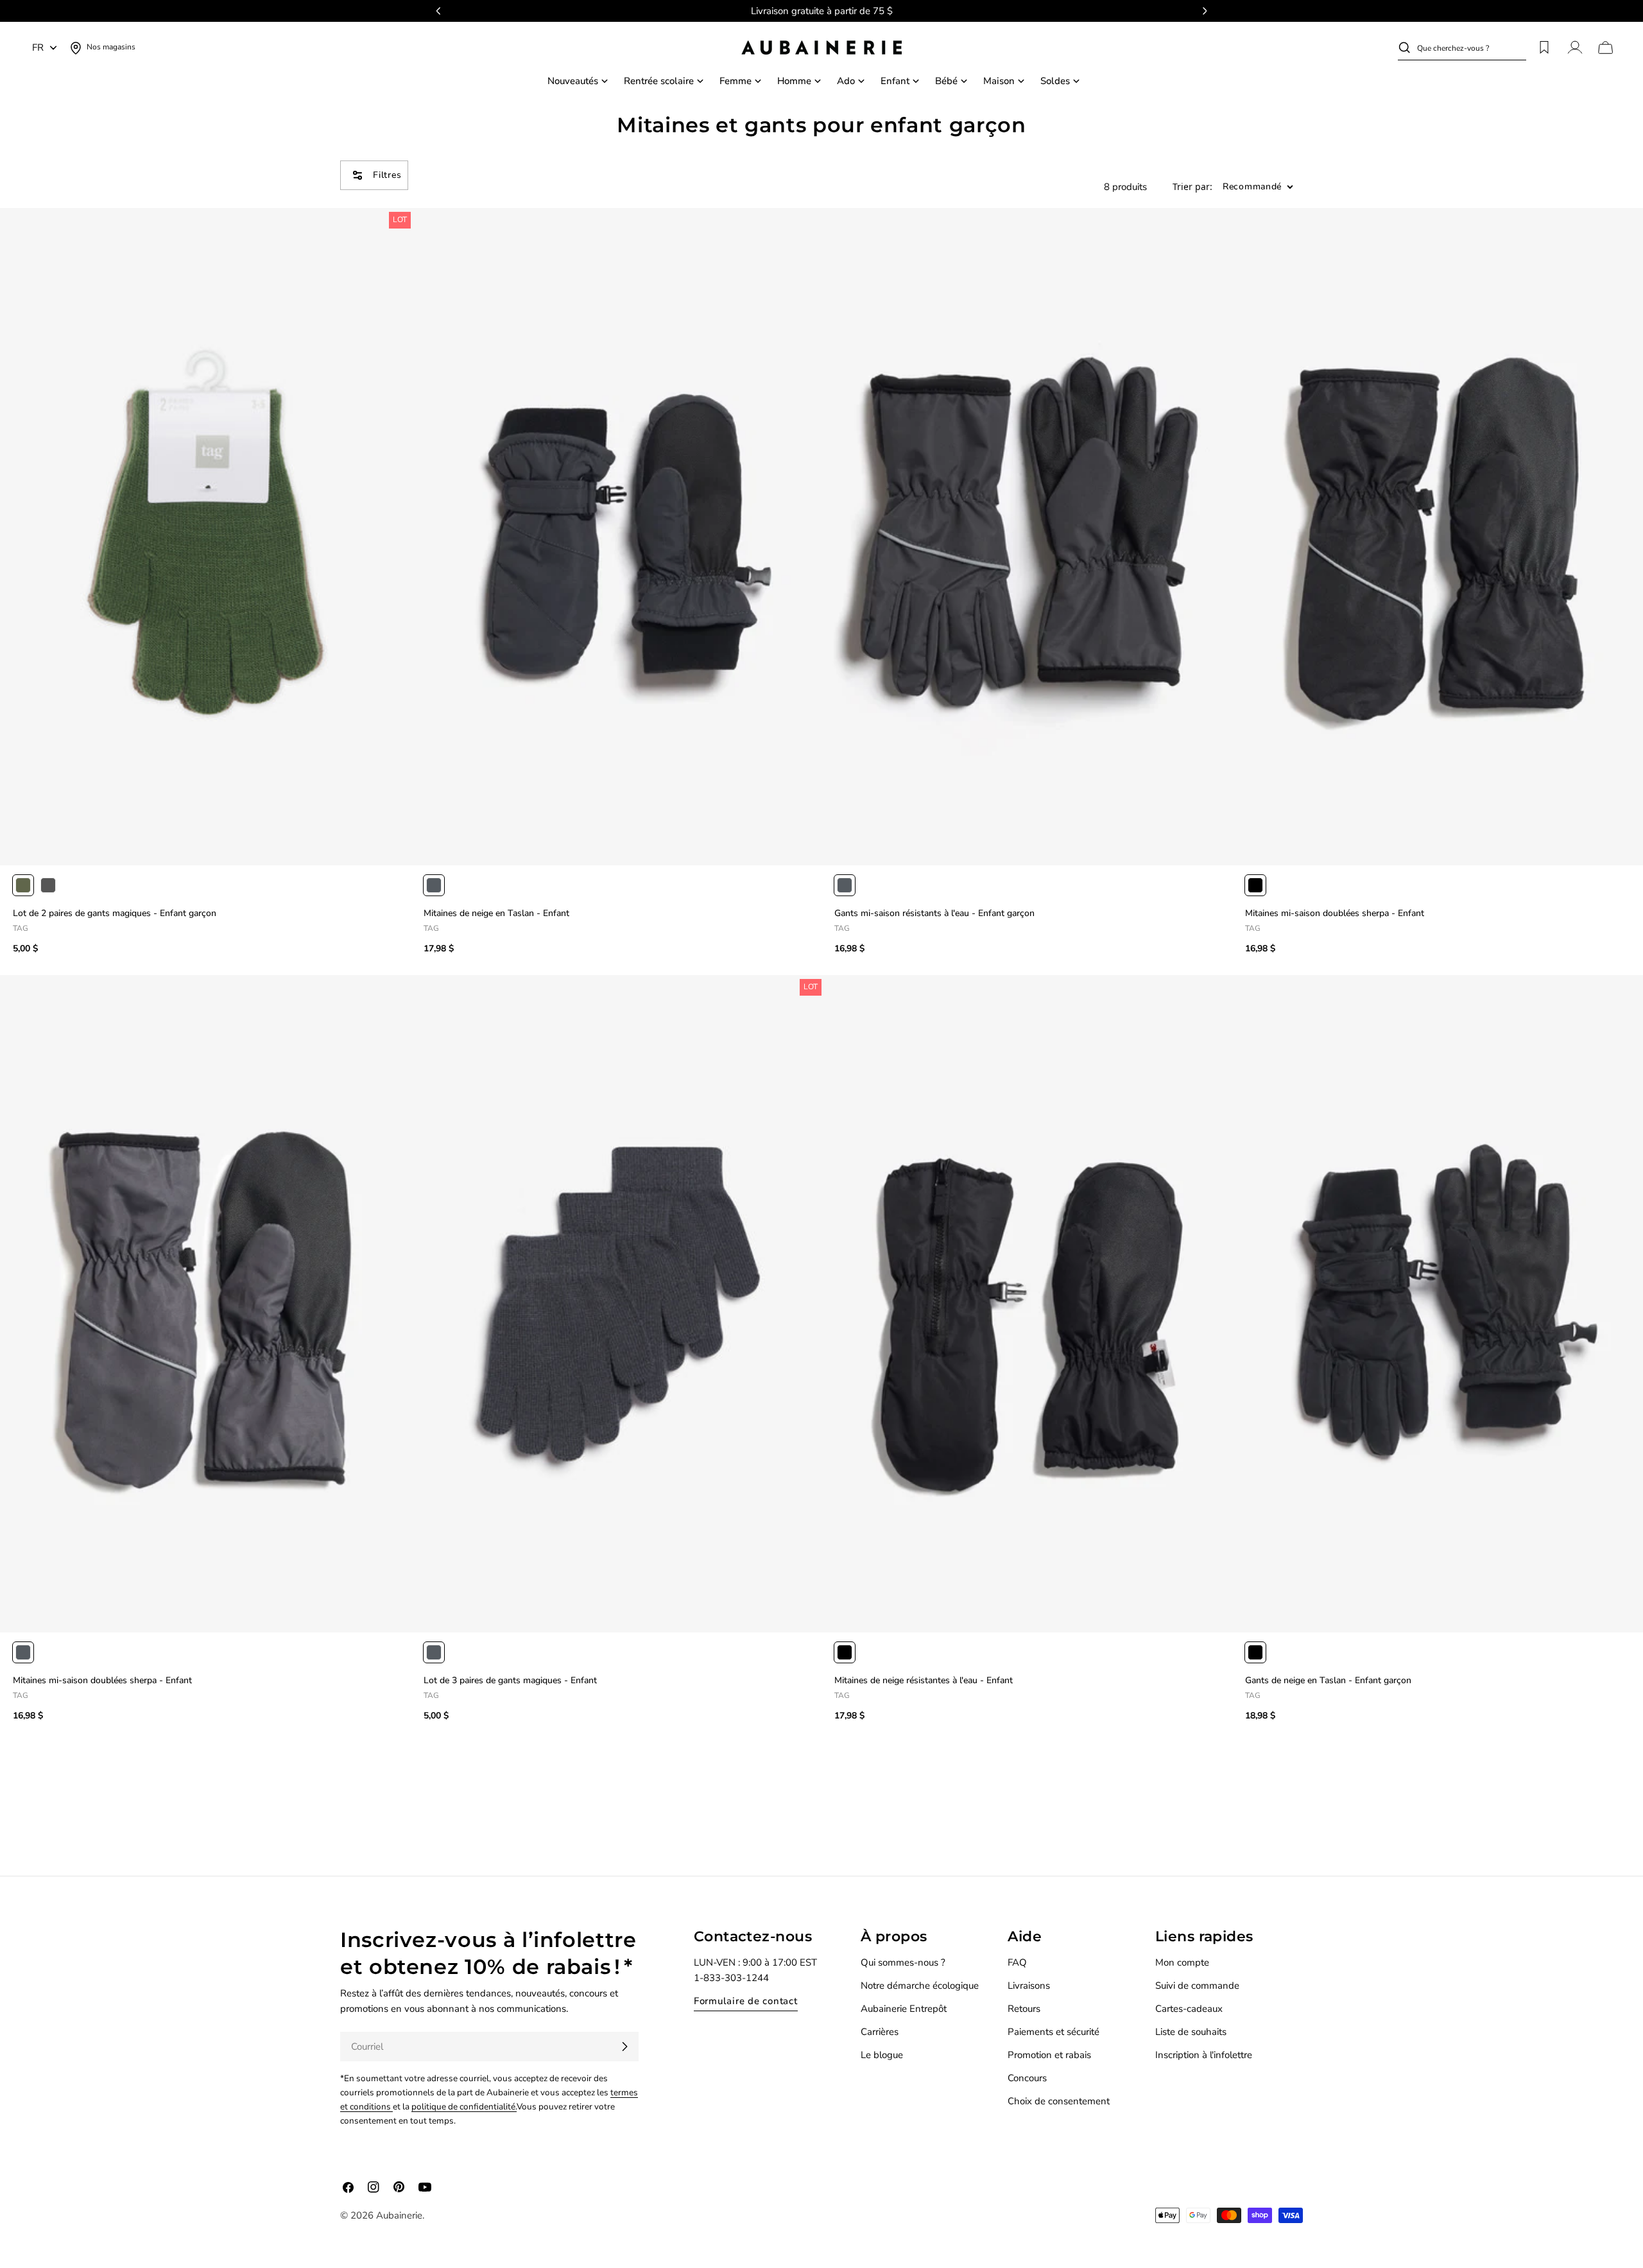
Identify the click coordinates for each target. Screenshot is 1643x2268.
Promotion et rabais (1049, 2055)
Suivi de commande (1197, 1986)
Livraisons (1029, 1986)
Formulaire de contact (746, 2001)
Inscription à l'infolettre (1204, 2055)
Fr (38, 48)
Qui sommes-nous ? (903, 1962)
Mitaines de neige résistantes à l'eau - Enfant (924, 1680)
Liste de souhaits (1191, 2032)
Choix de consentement (1059, 2101)
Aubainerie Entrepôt (904, 2009)
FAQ (1017, 1962)
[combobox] (1472, 48)
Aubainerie (399, 2215)
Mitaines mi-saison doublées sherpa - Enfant (1335, 913)
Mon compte (1182, 1962)
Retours (1024, 2009)
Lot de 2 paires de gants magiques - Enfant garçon (115, 913)
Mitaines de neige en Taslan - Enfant (496, 913)
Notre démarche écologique (920, 1986)
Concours (1027, 2078)
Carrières (880, 2032)
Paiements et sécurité (1054, 2032)
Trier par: (1192, 187)
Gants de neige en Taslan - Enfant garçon (1328, 1680)
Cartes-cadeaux (1189, 2009)
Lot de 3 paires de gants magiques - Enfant (510, 1680)
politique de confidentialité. (464, 2107)
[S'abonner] (624, 2047)
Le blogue (882, 2055)
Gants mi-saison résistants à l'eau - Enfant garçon (934, 913)
